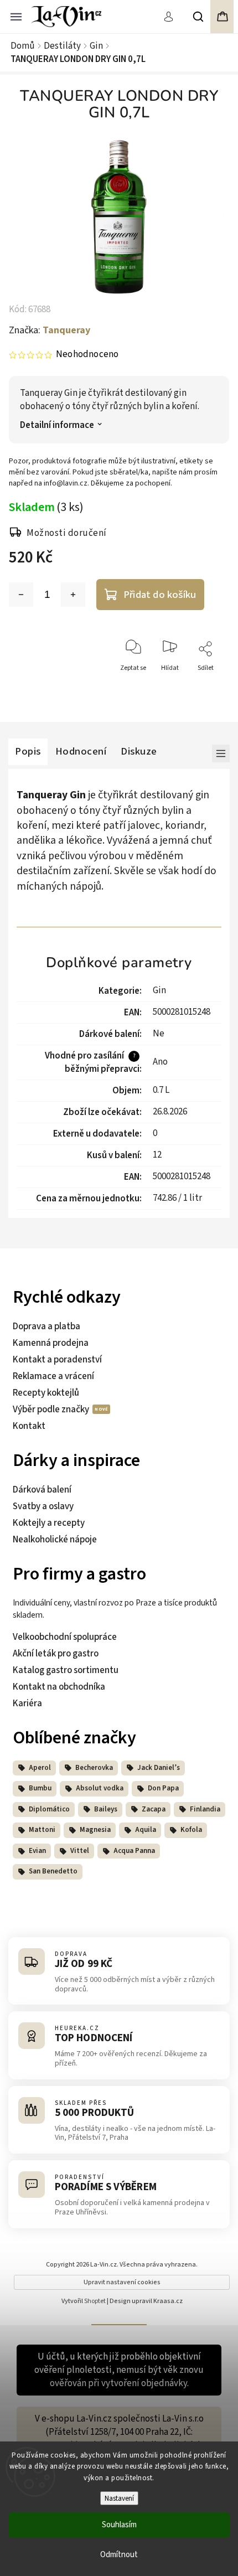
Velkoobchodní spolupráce (65, 1637)
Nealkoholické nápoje (55, 1540)
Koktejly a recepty (49, 1523)
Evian (37, 1851)
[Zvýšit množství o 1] (73, 595)
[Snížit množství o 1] (21, 595)
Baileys (106, 1809)
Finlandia (205, 1809)
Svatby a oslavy (43, 1506)
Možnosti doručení (67, 533)
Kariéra (27, 1703)
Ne (159, 1034)
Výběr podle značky (52, 1410)
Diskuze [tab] (139, 751)
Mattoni (42, 1830)
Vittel (80, 1851)
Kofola (191, 1830)
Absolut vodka (100, 1788)
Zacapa (154, 1809)
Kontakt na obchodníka (59, 1687)
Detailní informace (57, 425)
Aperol (40, 1768)
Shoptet (95, 2301)
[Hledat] (199, 17)
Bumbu (40, 1788)
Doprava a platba (46, 1326)
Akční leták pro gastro (56, 1654)
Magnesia (95, 1830)
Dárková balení (42, 1490)
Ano (160, 1062)
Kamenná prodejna (51, 1343)
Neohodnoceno (87, 355)
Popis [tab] (28, 751)
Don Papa (163, 1788)
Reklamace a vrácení (53, 1376)
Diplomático (49, 1809)
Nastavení (119, 2498)
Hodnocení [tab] (81, 751)
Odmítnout (119, 2555)
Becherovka (94, 1768)
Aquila (146, 1830)
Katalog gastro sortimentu (66, 1670)
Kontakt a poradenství (57, 1360)
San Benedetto (53, 1871)
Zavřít (208, 688)
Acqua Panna (134, 1851)
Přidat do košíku (160, 595)
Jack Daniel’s (159, 1768)
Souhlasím (119, 2525)
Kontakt (29, 1426)
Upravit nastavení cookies (122, 2282)
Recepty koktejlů (46, 1393)
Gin (159, 990)
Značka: (50, 330)
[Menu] (16, 16)
